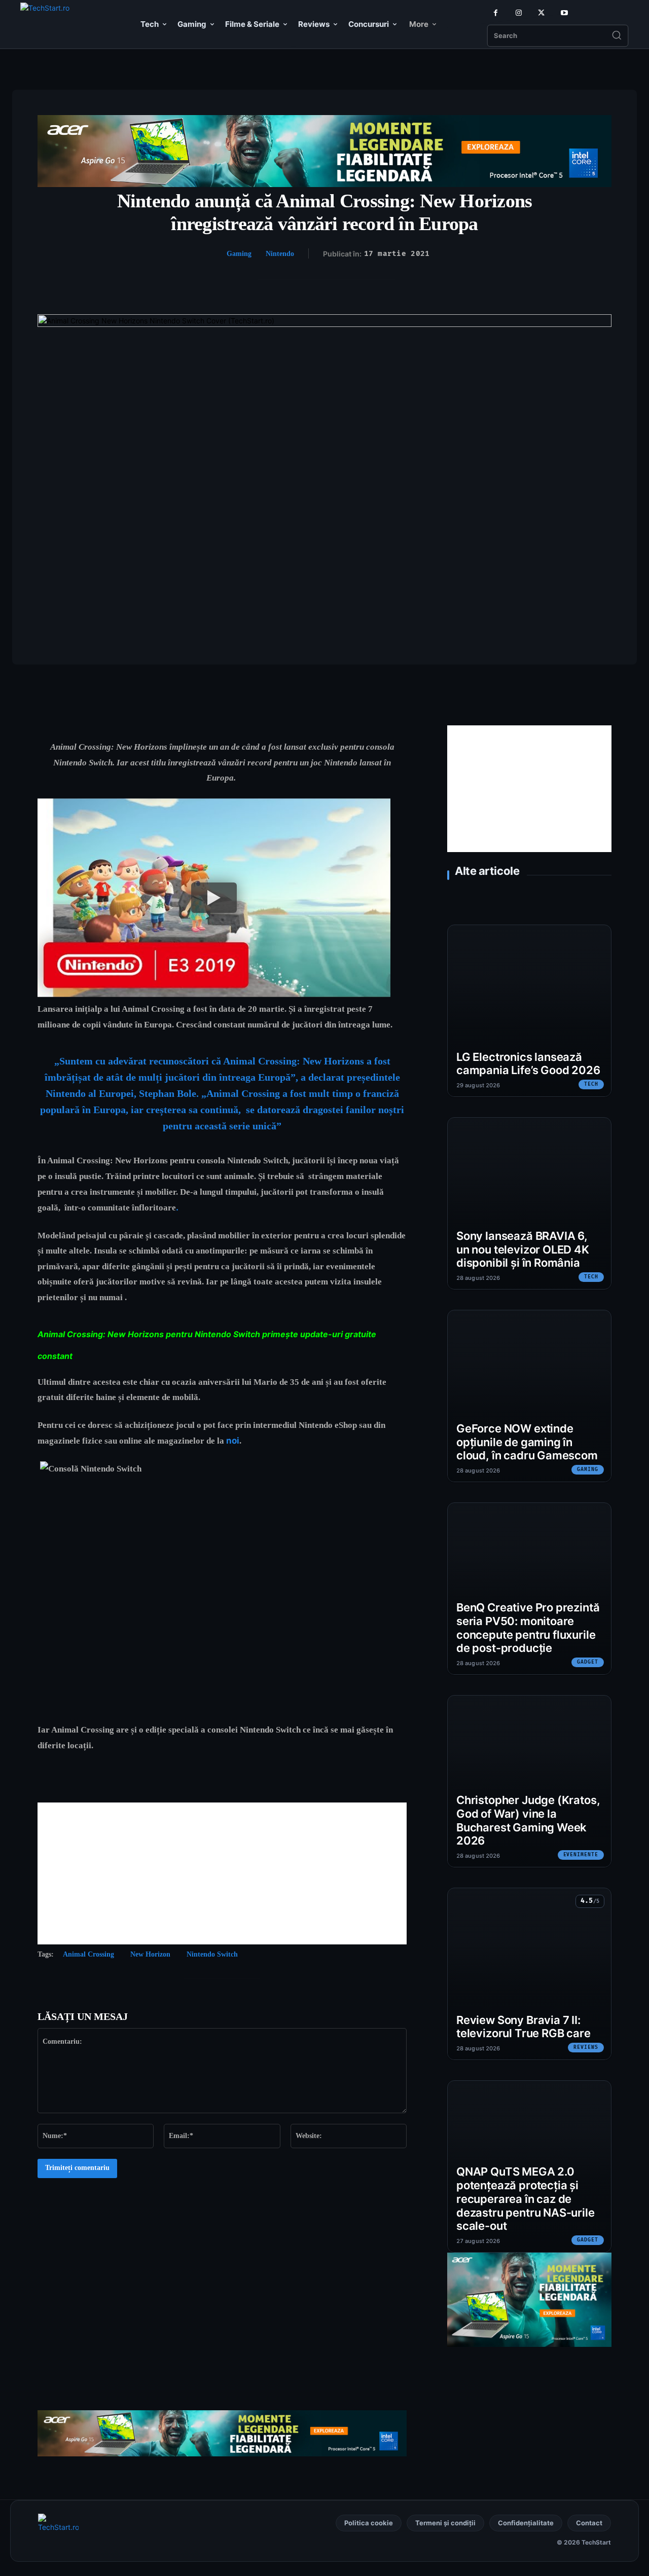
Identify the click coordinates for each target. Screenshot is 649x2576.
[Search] (617, 36)
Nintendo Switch (212, 1954)
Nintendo (280, 254)
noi (233, 1441)
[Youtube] (564, 13)
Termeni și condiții (445, 2523)
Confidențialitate (526, 2523)
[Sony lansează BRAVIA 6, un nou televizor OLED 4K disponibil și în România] (529, 1203)
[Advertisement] (222, 1873)
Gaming (239, 254)
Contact (589, 2523)
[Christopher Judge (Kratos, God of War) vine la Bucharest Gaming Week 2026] (529, 1781)
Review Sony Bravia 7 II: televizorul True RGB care (524, 2027)
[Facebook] (496, 13)
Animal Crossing (88, 1954)
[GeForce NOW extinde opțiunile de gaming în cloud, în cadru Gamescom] (529, 1396)
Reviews (586, 2047)
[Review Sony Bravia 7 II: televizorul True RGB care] (529, 1974)
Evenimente (581, 1855)
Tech (591, 1084)
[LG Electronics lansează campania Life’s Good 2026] (529, 1011)
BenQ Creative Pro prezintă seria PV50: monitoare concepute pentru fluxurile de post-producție (528, 1628)
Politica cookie (369, 2523)
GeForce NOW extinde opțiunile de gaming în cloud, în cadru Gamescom (527, 1442)
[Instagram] (518, 13)
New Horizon (150, 1954)
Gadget (588, 1662)
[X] (541, 13)
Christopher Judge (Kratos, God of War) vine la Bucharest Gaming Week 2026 (528, 1820)
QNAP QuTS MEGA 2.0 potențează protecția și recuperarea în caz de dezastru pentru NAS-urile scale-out (526, 2199)
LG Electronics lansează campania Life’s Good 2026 (528, 1064)
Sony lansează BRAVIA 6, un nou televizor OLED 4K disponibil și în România (523, 1249)
